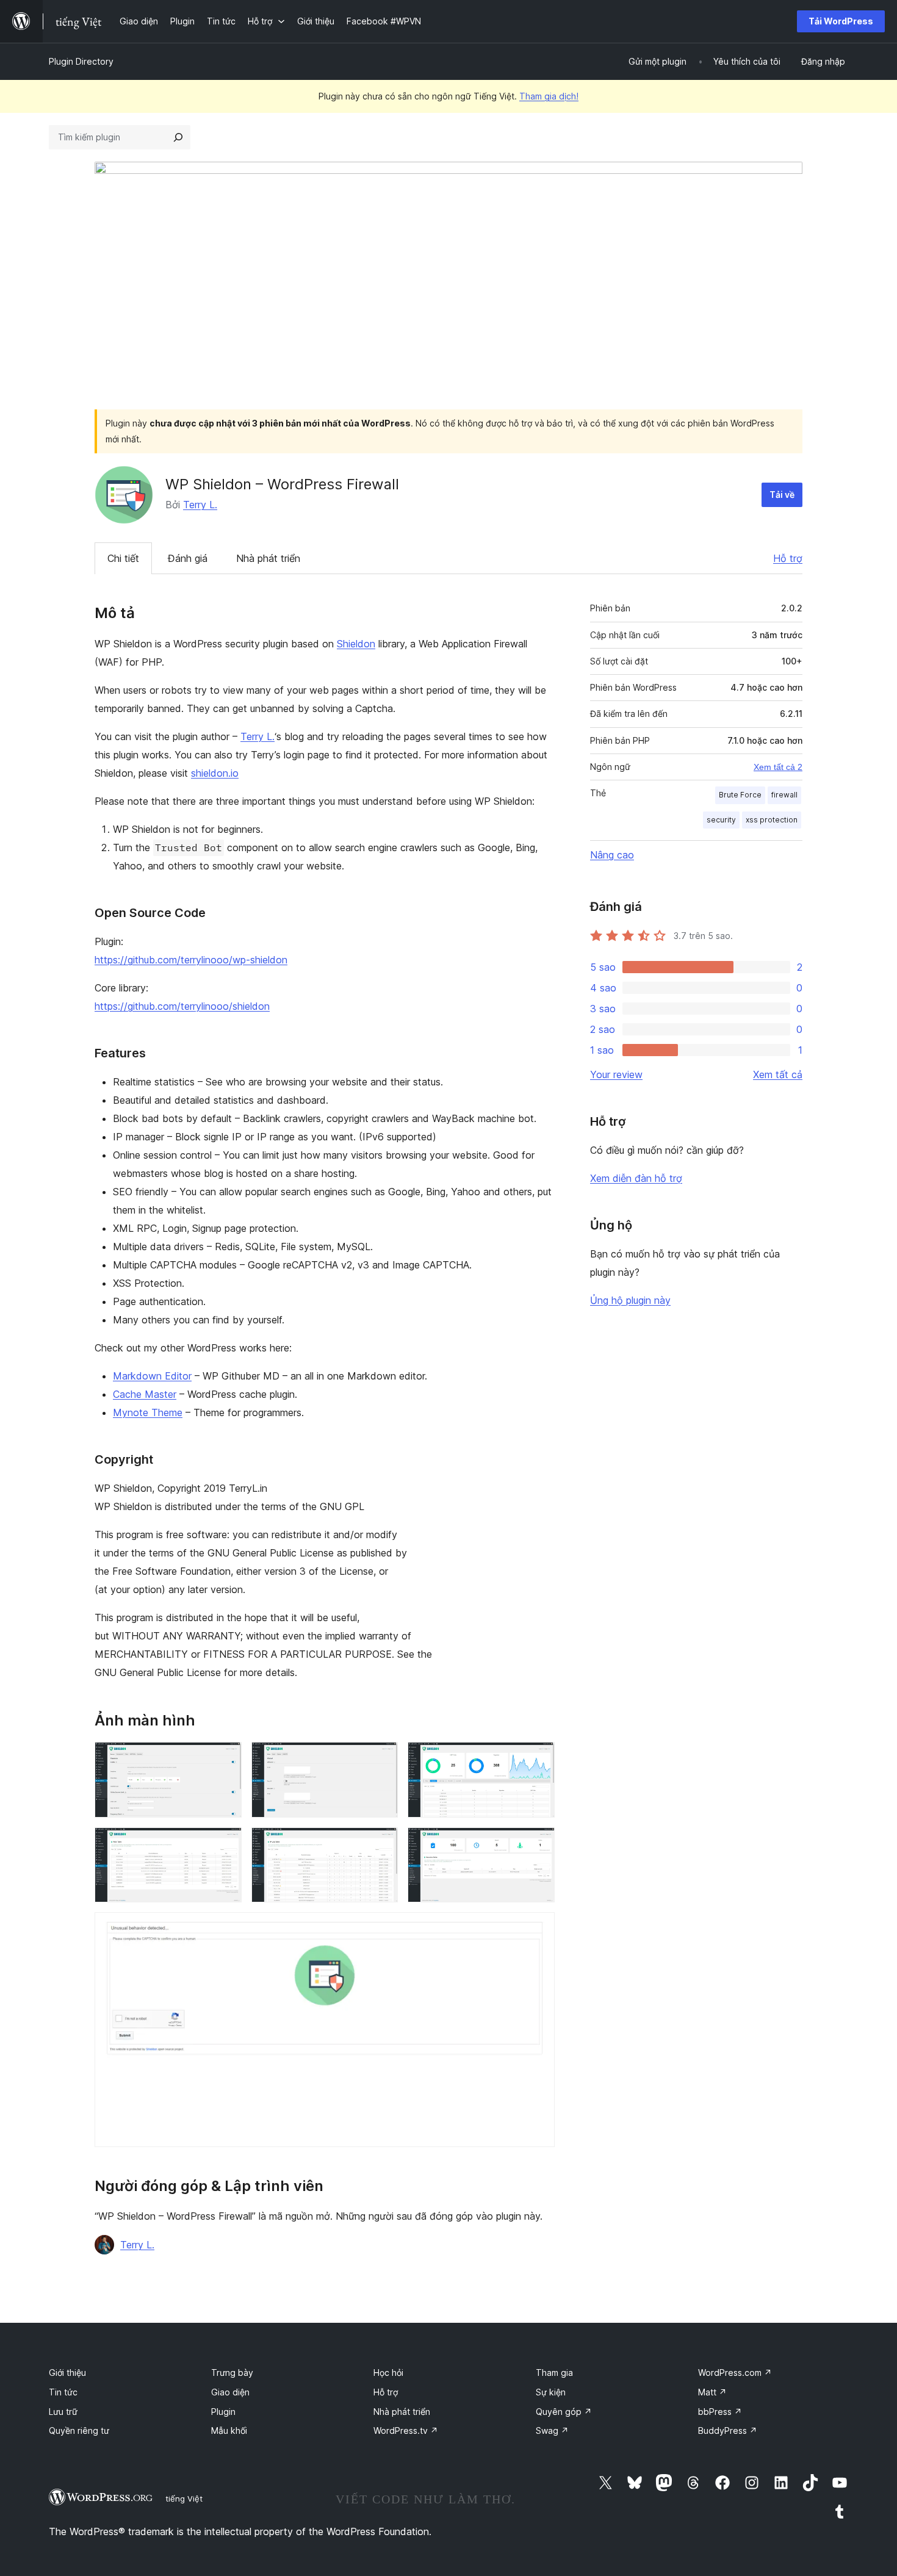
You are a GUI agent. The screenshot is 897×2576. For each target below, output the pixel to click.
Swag (552, 2430)
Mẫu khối (229, 2430)
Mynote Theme (148, 1412)
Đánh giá (188, 558)
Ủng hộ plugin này (630, 1300)
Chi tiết (123, 558)
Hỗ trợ (788, 558)
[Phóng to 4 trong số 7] (225, 1844)
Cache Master (145, 1394)
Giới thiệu (67, 2373)
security (721, 820)
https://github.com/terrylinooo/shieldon (182, 1006)
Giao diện (230, 2392)
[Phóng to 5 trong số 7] (381, 1844)
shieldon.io (215, 773)
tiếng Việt (184, 2499)
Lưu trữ (63, 2412)
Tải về (782, 495)
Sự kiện (551, 2392)
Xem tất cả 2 (778, 767)
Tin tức (63, 2392)
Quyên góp (564, 2412)
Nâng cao (612, 855)
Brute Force (740, 795)
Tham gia (554, 2373)
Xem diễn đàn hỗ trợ (636, 1178)
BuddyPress (728, 2430)
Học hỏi (388, 2373)
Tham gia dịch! (549, 96)
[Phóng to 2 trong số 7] (381, 1758)
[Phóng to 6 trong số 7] (538, 1844)
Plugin (223, 2412)
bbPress (720, 2412)
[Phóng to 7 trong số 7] (538, 1929)
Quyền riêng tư (79, 2430)
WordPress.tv (406, 2430)
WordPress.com (735, 2373)
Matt (712, 2392)
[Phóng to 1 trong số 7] (225, 1758)
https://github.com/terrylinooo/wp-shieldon (191, 960)
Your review (616, 1074)
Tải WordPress (841, 21)
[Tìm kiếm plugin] (178, 137)
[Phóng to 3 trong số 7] (538, 1758)
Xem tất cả (778, 1074)
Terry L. (200, 505)
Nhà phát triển (268, 558)
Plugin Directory (81, 61)
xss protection (772, 820)
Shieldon (356, 644)
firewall (784, 795)
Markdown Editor (152, 1376)
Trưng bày (232, 2373)
